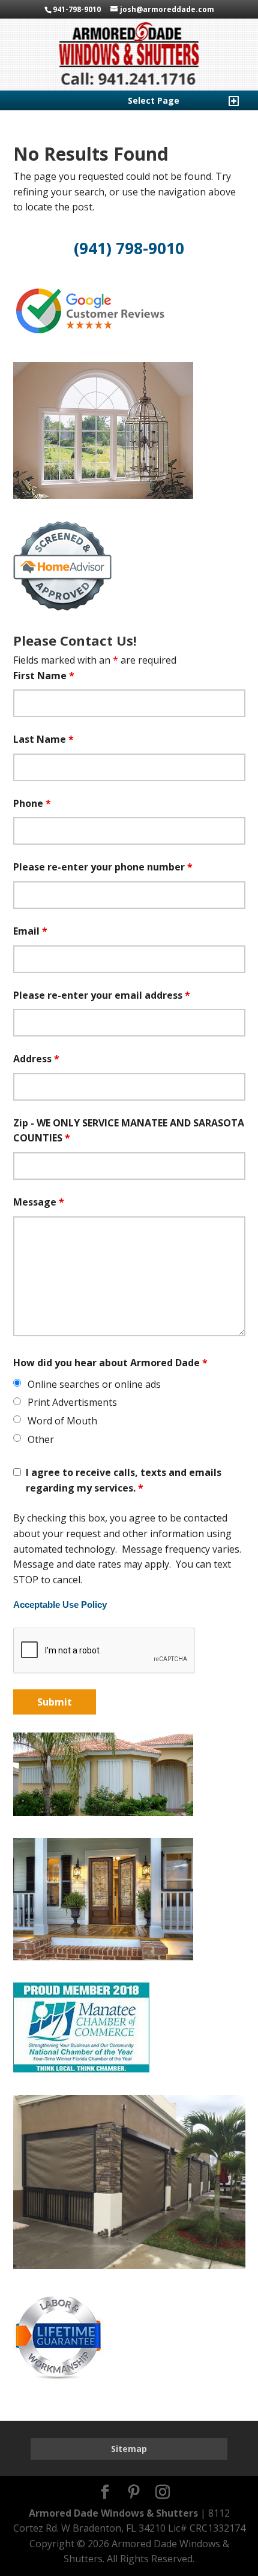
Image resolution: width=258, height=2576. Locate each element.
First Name (44, 676)
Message (39, 1202)
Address (36, 1059)
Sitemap (129, 2449)
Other (41, 1439)
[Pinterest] (134, 2493)
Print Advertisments (72, 1402)
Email (30, 931)
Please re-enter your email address (102, 995)
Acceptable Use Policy (60, 1605)
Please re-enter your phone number (103, 867)
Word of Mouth (62, 1421)
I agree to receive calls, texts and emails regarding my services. (124, 1480)
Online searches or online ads (94, 1384)
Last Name (43, 739)
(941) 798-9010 (129, 248)
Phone (32, 803)
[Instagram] (163, 2493)
